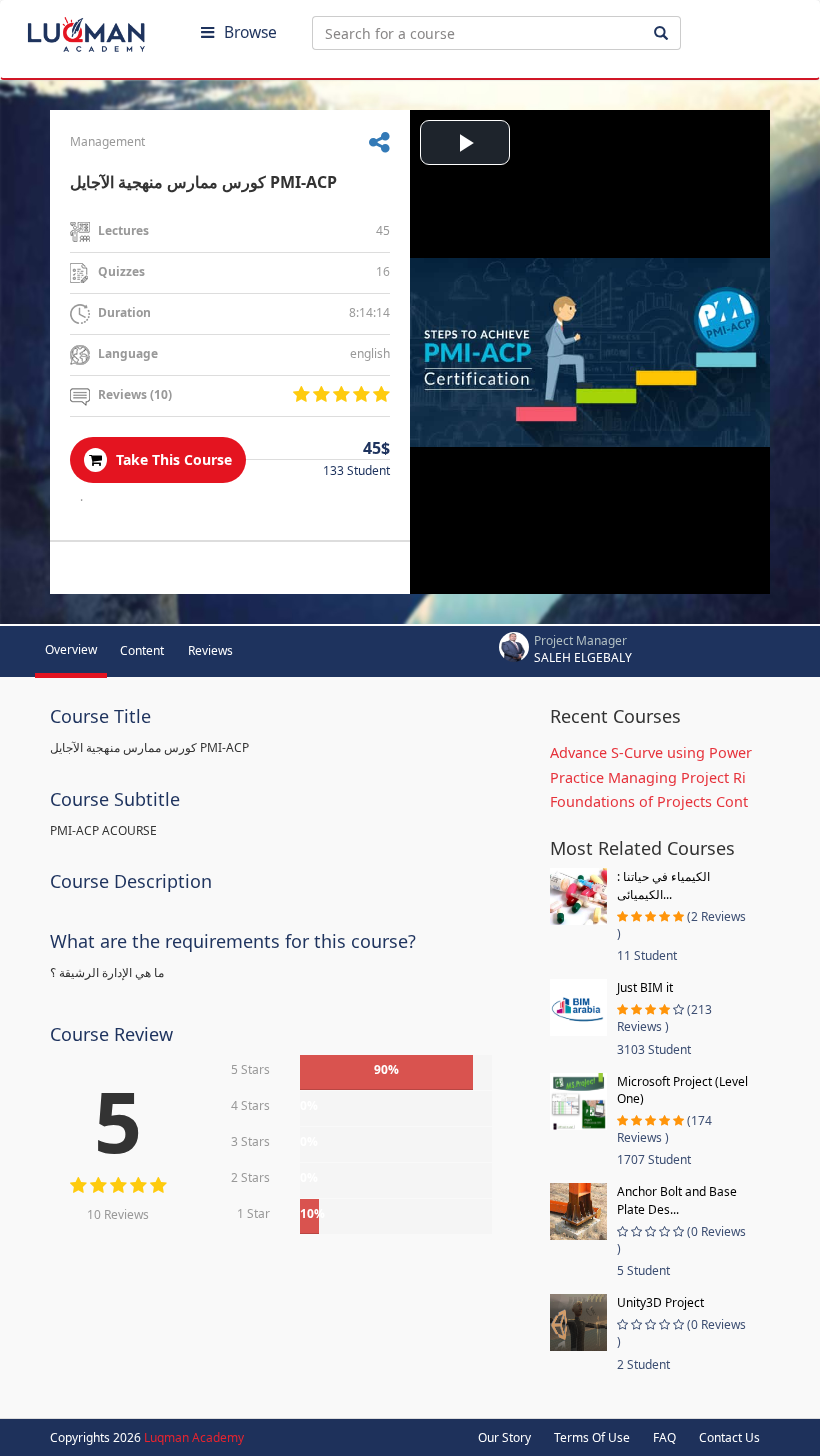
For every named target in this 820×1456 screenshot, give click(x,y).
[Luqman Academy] (101, 30)
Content (142, 650)
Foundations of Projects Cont (649, 801)
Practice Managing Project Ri (648, 777)
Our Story (504, 1437)
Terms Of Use (592, 1437)
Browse (250, 32)
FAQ (664, 1437)
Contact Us (729, 1437)
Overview (71, 649)
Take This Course (172, 459)
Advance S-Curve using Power (651, 752)
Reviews (210, 650)
